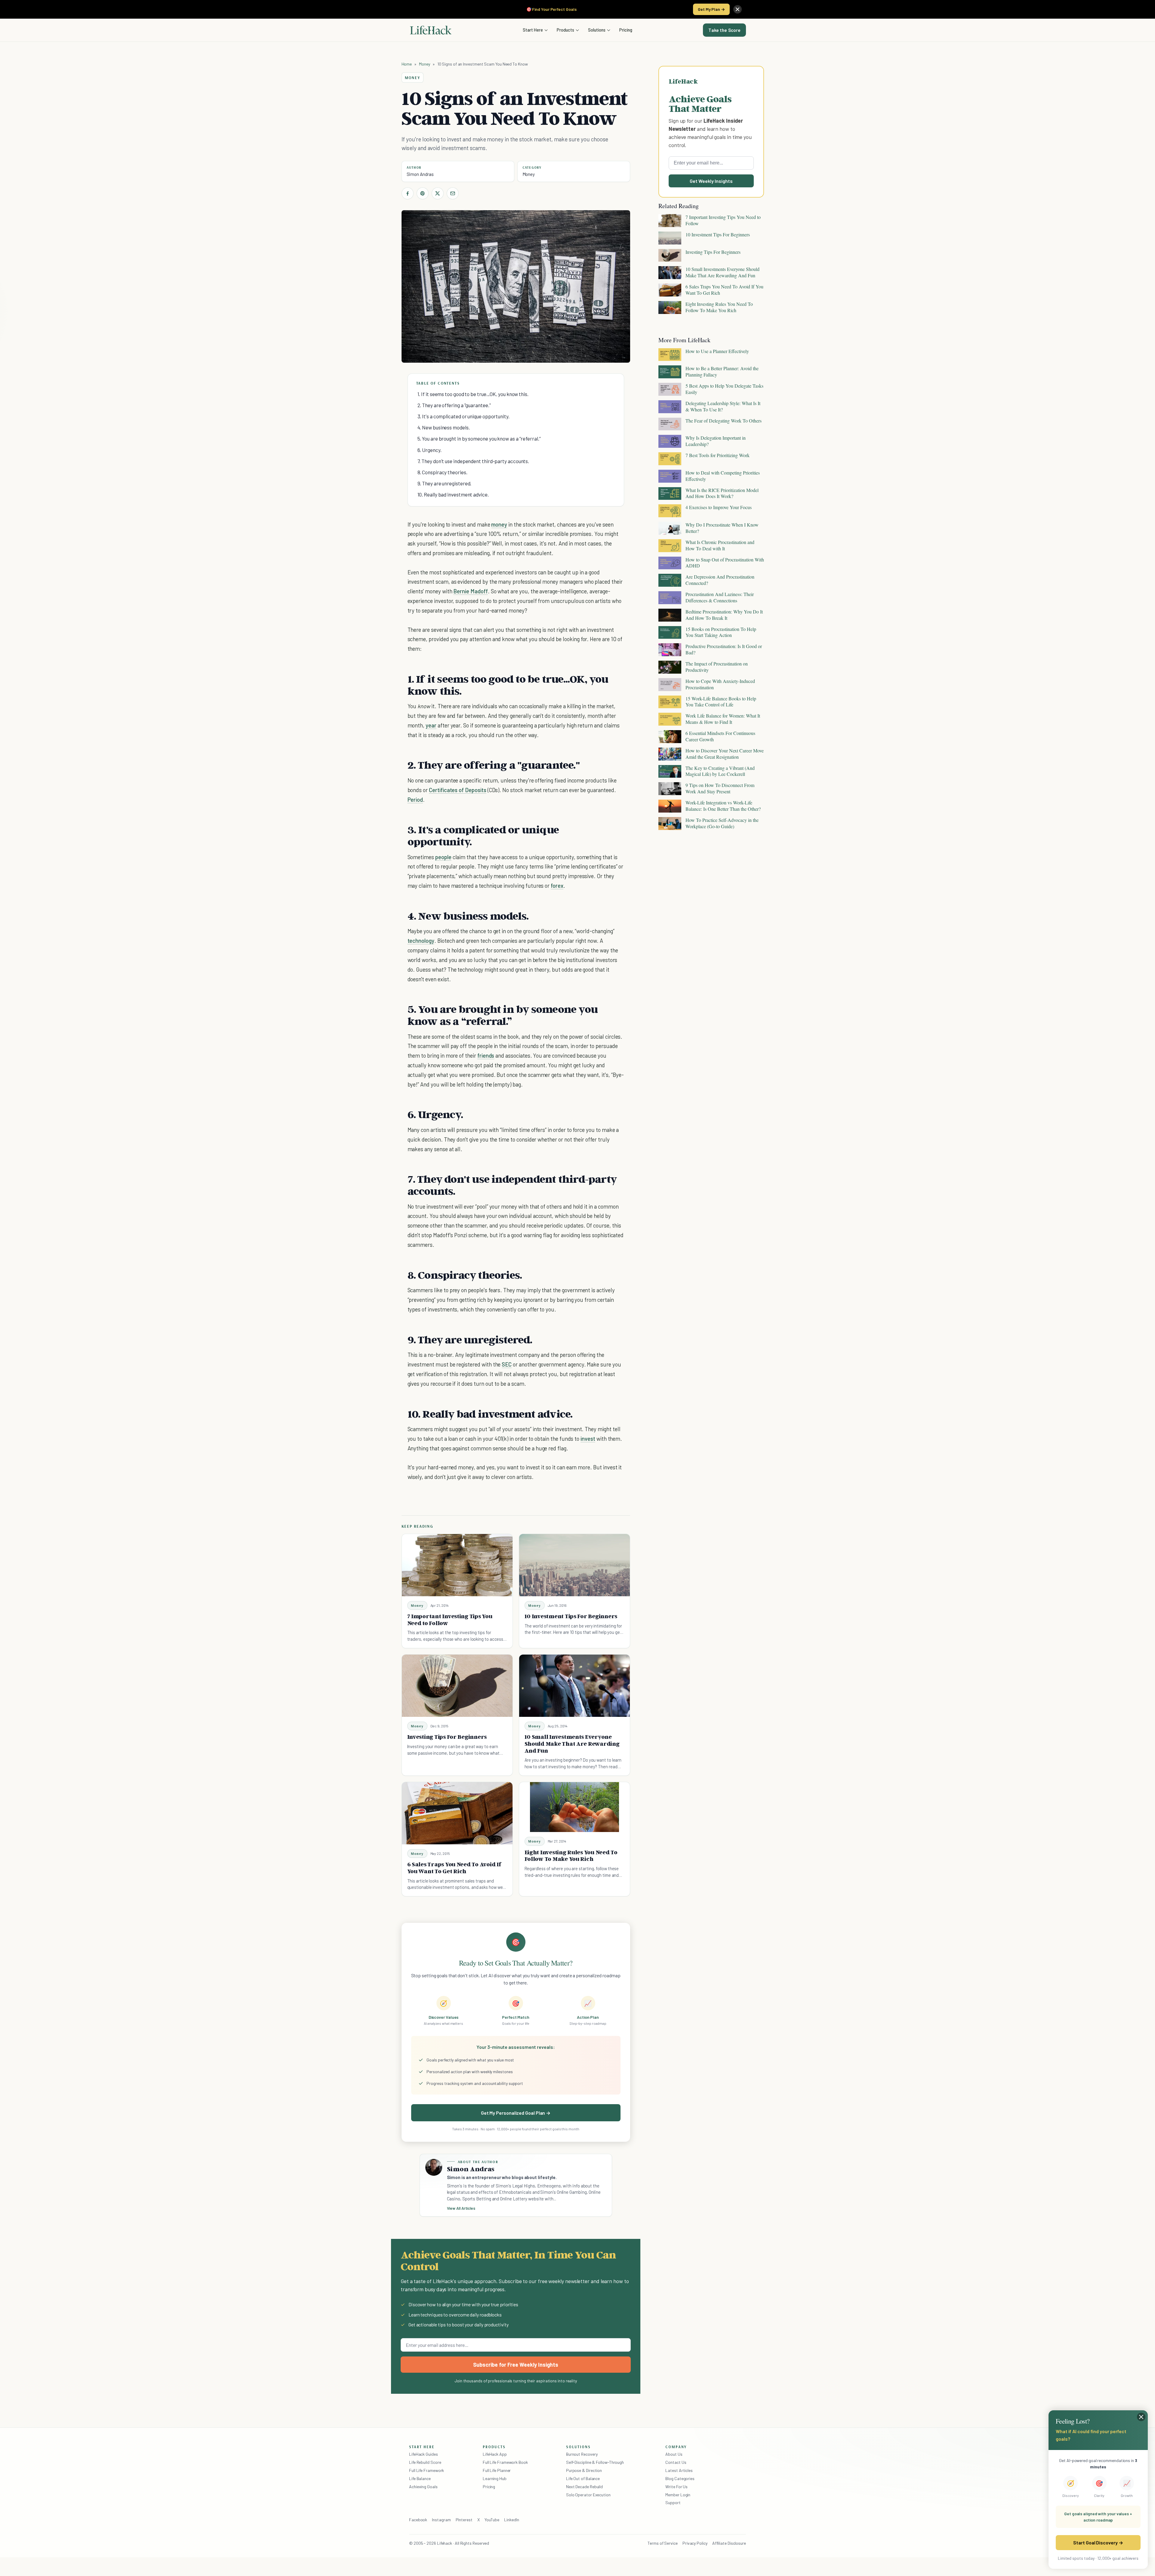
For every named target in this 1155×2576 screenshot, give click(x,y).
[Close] (738, 9)
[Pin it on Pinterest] (423, 193)
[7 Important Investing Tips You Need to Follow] (457, 1565)
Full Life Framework (427, 2470)
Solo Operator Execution (588, 2495)
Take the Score (724, 30)
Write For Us (676, 2487)
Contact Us (676, 2462)
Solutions (597, 30)
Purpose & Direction (584, 2470)
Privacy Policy (695, 2543)
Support (673, 2502)
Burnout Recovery (582, 2454)
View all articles (461, 2208)
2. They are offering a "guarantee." (454, 405)
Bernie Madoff (470, 591)
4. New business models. (444, 427)
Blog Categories (680, 2478)
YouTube (492, 2520)
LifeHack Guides (423, 2454)
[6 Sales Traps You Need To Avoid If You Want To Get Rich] (457, 1813)
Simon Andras (420, 174)
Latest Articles (679, 2470)
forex (557, 885)
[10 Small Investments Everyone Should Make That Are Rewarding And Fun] (574, 1686)
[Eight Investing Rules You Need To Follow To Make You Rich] (574, 1807)
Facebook (418, 2520)
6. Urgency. (430, 450)
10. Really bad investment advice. (453, 494)
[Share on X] (438, 193)
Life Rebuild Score (425, 2462)
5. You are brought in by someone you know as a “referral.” (479, 438)
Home (407, 64)
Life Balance (420, 2478)
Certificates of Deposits (458, 790)
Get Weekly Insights (711, 181)
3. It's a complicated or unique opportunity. (464, 416)
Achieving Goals (423, 2487)
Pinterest (464, 2520)
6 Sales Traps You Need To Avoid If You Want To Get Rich (454, 1868)
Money (425, 64)
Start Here (533, 30)
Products (565, 30)
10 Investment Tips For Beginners (571, 1616)
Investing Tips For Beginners (447, 1737)
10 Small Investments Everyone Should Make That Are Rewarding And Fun (572, 1744)
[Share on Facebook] (408, 193)
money (499, 524)
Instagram (441, 2520)
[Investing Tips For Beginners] (457, 1686)
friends (486, 1055)
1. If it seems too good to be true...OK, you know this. (473, 394)
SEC (507, 1364)
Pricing (626, 30)
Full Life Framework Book (505, 2462)
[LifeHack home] (431, 30)
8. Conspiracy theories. (442, 472)
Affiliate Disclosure (729, 2543)
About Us (674, 2454)
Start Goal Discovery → (1098, 2542)
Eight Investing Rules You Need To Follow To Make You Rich (571, 1856)
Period (415, 799)
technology (421, 941)
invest (588, 1439)
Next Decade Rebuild (584, 2487)
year (431, 725)
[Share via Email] (453, 193)
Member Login (678, 2495)
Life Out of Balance (583, 2478)
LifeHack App (495, 2454)
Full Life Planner (497, 2470)
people (443, 857)
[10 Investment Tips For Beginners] (574, 1565)
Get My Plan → (711, 9)
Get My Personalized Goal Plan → (516, 2113)
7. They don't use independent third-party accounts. (473, 461)
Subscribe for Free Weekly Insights (516, 2365)
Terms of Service (663, 2543)
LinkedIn (511, 2520)
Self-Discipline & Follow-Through (595, 2462)
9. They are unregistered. (445, 483)
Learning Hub (495, 2478)
